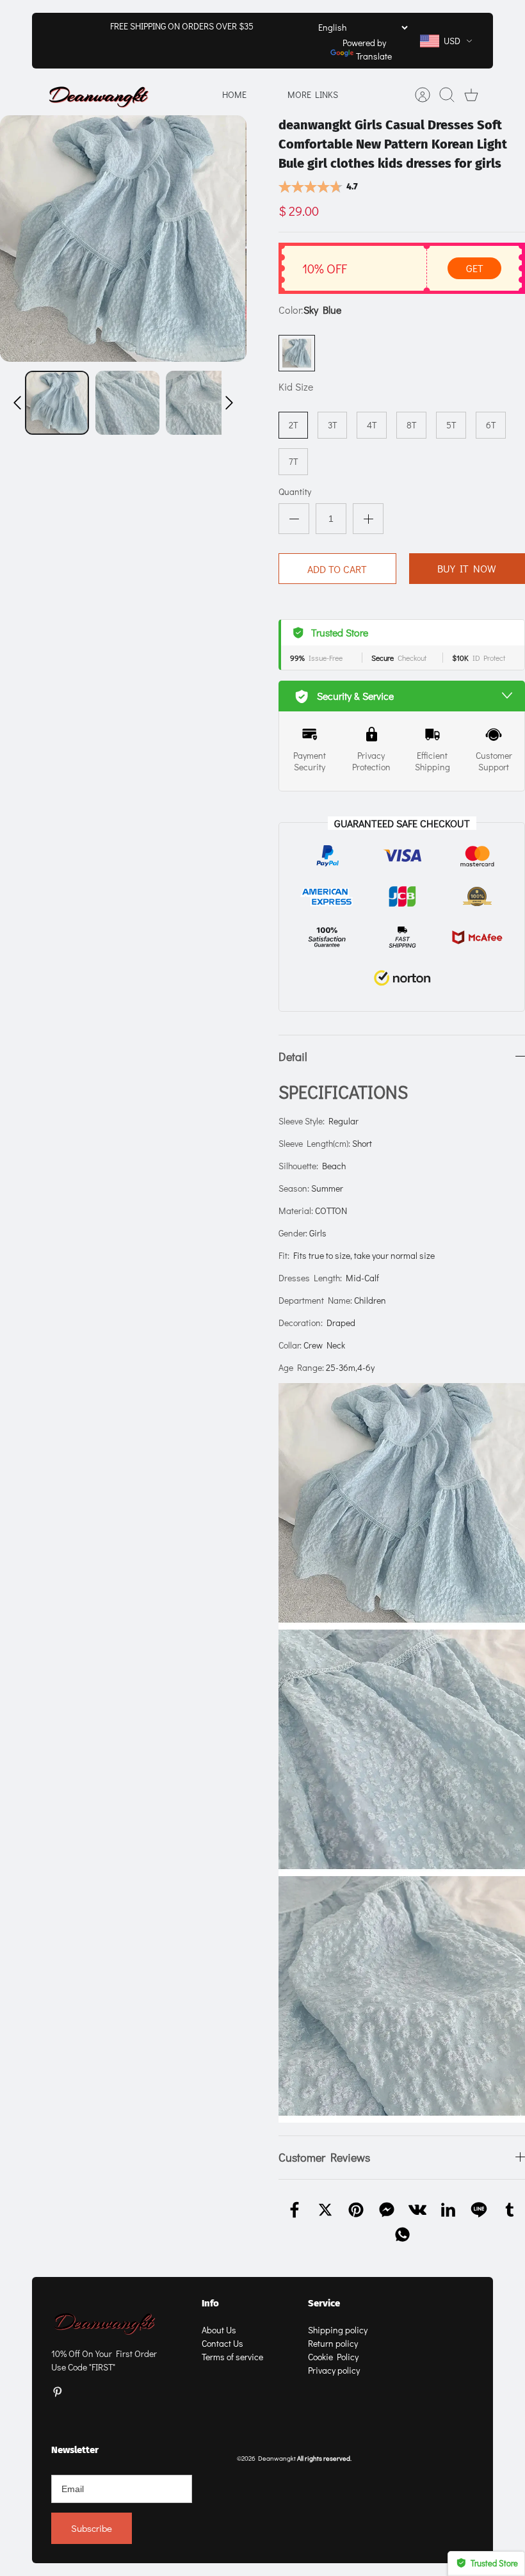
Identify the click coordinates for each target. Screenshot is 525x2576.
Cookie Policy (333, 2357)
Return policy (333, 2343)
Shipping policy (338, 2330)
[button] (17, 403)
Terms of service (232, 2357)
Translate (374, 56)
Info (210, 2303)
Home (234, 94)
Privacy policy (334, 2370)
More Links (313, 94)
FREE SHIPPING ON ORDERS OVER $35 (182, 26)
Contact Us (222, 2343)
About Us (219, 2330)
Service (324, 2303)
